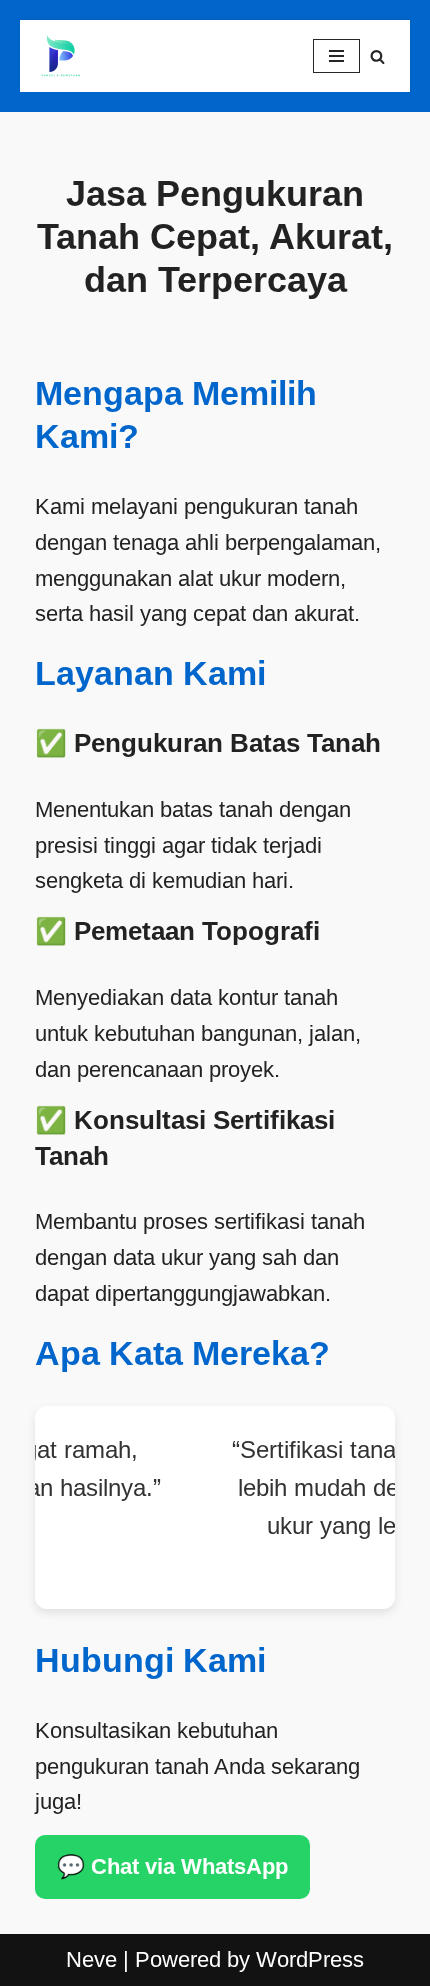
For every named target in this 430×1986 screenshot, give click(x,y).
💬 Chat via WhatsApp (172, 1866)
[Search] (377, 56)
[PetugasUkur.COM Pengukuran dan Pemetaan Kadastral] (60, 56)
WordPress (310, 1959)
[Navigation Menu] (336, 56)
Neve (91, 1959)
